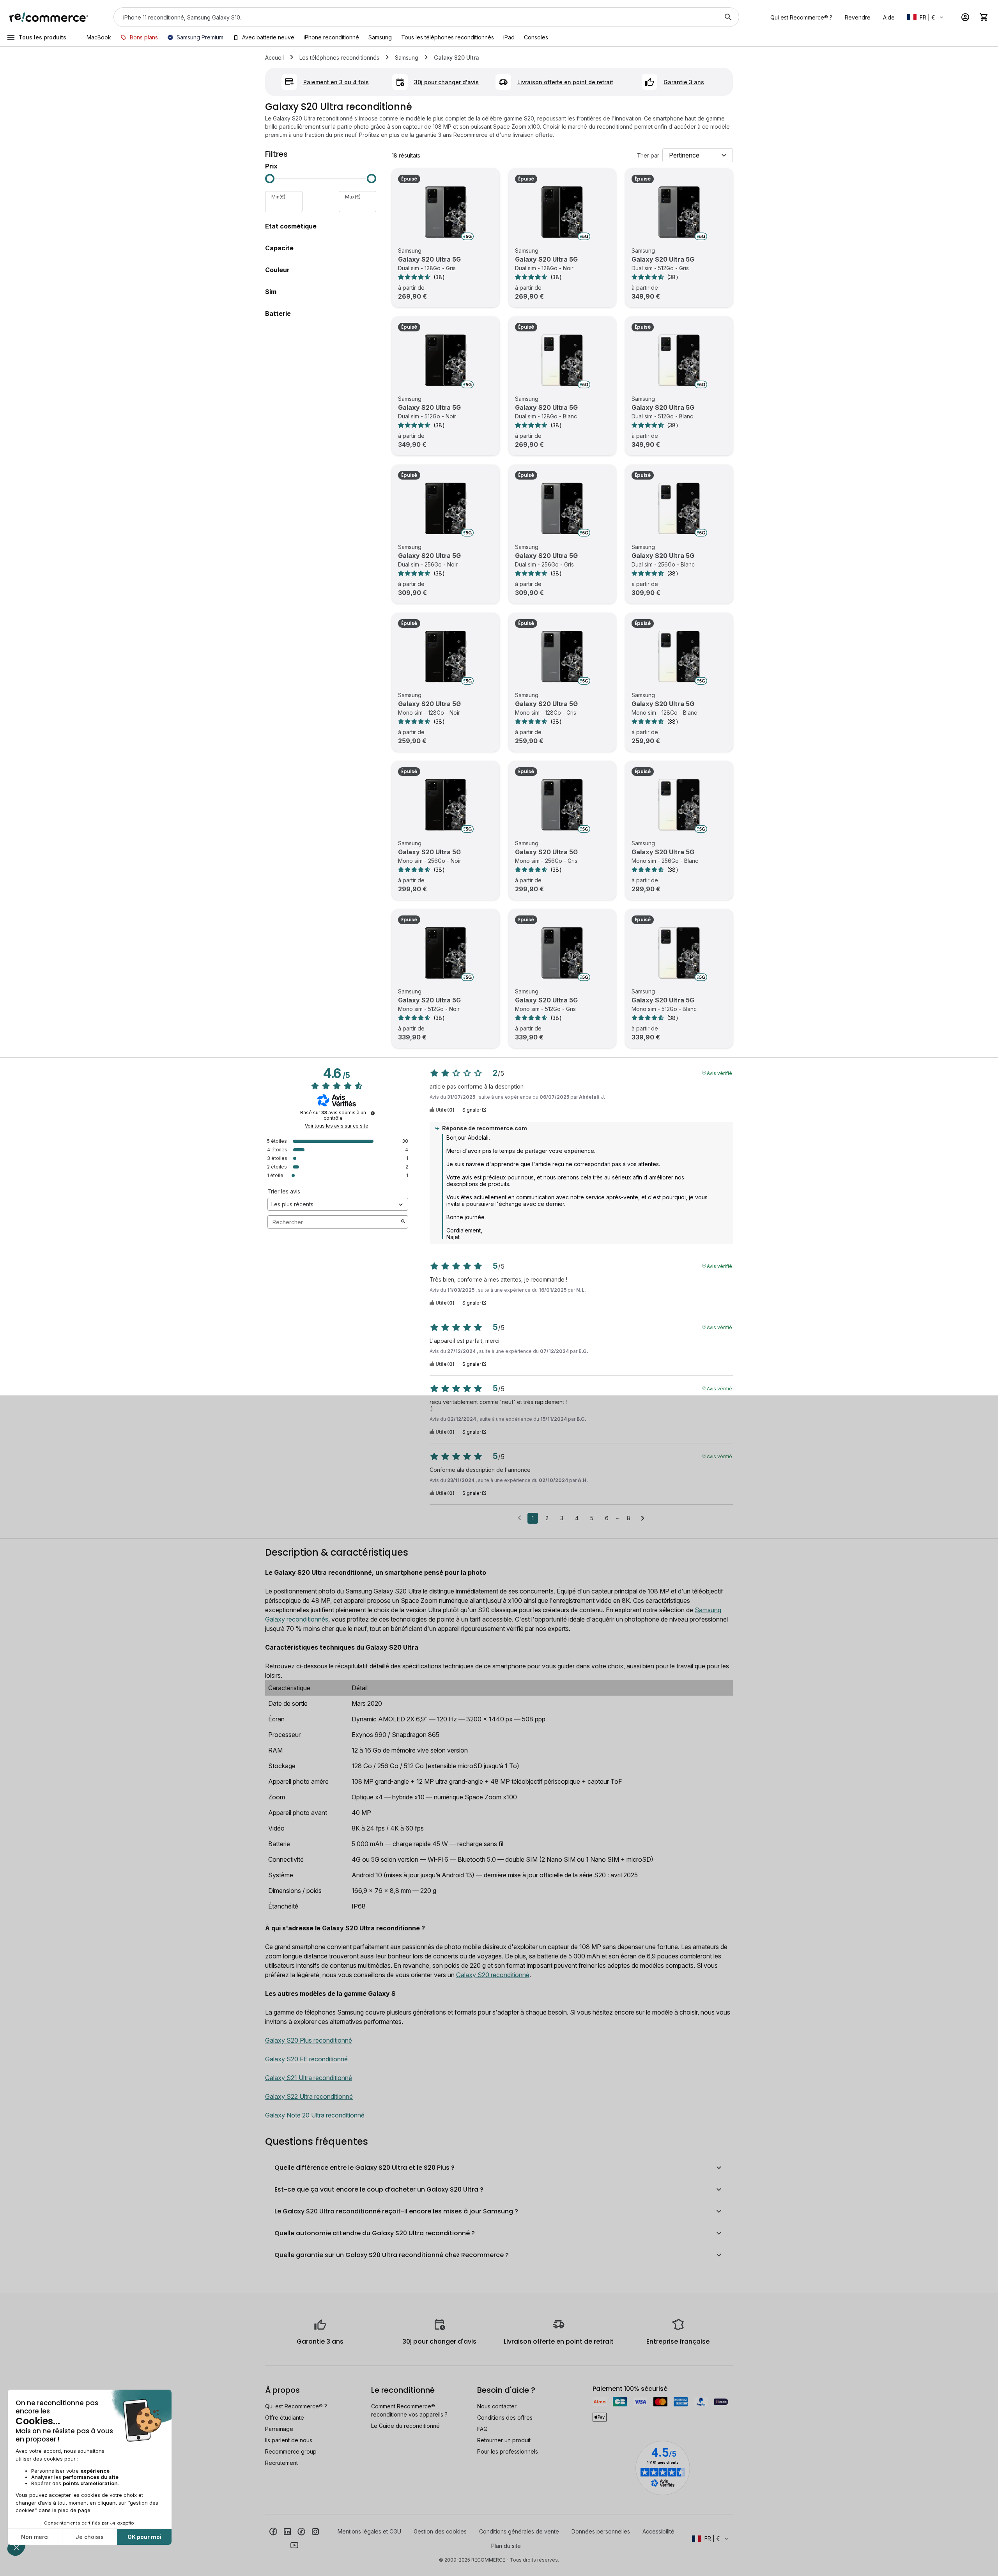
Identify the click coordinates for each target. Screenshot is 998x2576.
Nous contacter (497, 2406)
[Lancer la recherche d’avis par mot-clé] (403, 1222)
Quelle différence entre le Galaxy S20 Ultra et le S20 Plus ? (365, 2168)
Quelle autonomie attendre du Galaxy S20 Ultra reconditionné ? (375, 2233)
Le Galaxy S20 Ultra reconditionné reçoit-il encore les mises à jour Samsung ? (396, 2211)
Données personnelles (601, 2531)
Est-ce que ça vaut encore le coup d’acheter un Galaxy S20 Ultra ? (379, 2189)
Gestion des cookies (440, 2531)
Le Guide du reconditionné (405, 2426)
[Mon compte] (965, 17)
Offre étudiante (285, 2418)
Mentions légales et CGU (369, 2531)
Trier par (648, 155)
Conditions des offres (505, 2418)
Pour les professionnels (508, 2451)
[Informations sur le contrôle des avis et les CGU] (373, 1113)
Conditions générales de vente (519, 2531)
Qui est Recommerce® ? (296, 2406)
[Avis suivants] (643, 1519)
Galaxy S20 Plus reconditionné (309, 2040)
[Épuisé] (446, 212)
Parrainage (279, 2429)
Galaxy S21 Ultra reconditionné (309, 2078)
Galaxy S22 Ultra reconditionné (309, 2096)
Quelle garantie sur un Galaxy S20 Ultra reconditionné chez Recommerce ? (392, 2255)
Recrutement (281, 2463)
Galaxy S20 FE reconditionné (306, 2059)
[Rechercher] (728, 17)
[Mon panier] (984, 17)
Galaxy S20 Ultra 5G (429, 259)
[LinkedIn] (287, 2531)
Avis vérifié (719, 1073)
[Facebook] (273, 2531)
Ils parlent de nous (289, 2440)
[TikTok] (301, 2531)
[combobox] (415, 17)
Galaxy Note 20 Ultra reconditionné (315, 2115)
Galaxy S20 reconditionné (493, 1975)
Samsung (407, 58)
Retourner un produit (504, 2440)
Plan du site (506, 2546)
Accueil (274, 58)
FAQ (482, 2429)
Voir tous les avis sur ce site (337, 1126)
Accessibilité (658, 2531)
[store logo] (49, 17)
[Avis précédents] (519, 1517)
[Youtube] (294, 2545)
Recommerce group (291, 2451)
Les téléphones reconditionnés (339, 58)
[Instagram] (315, 2531)
